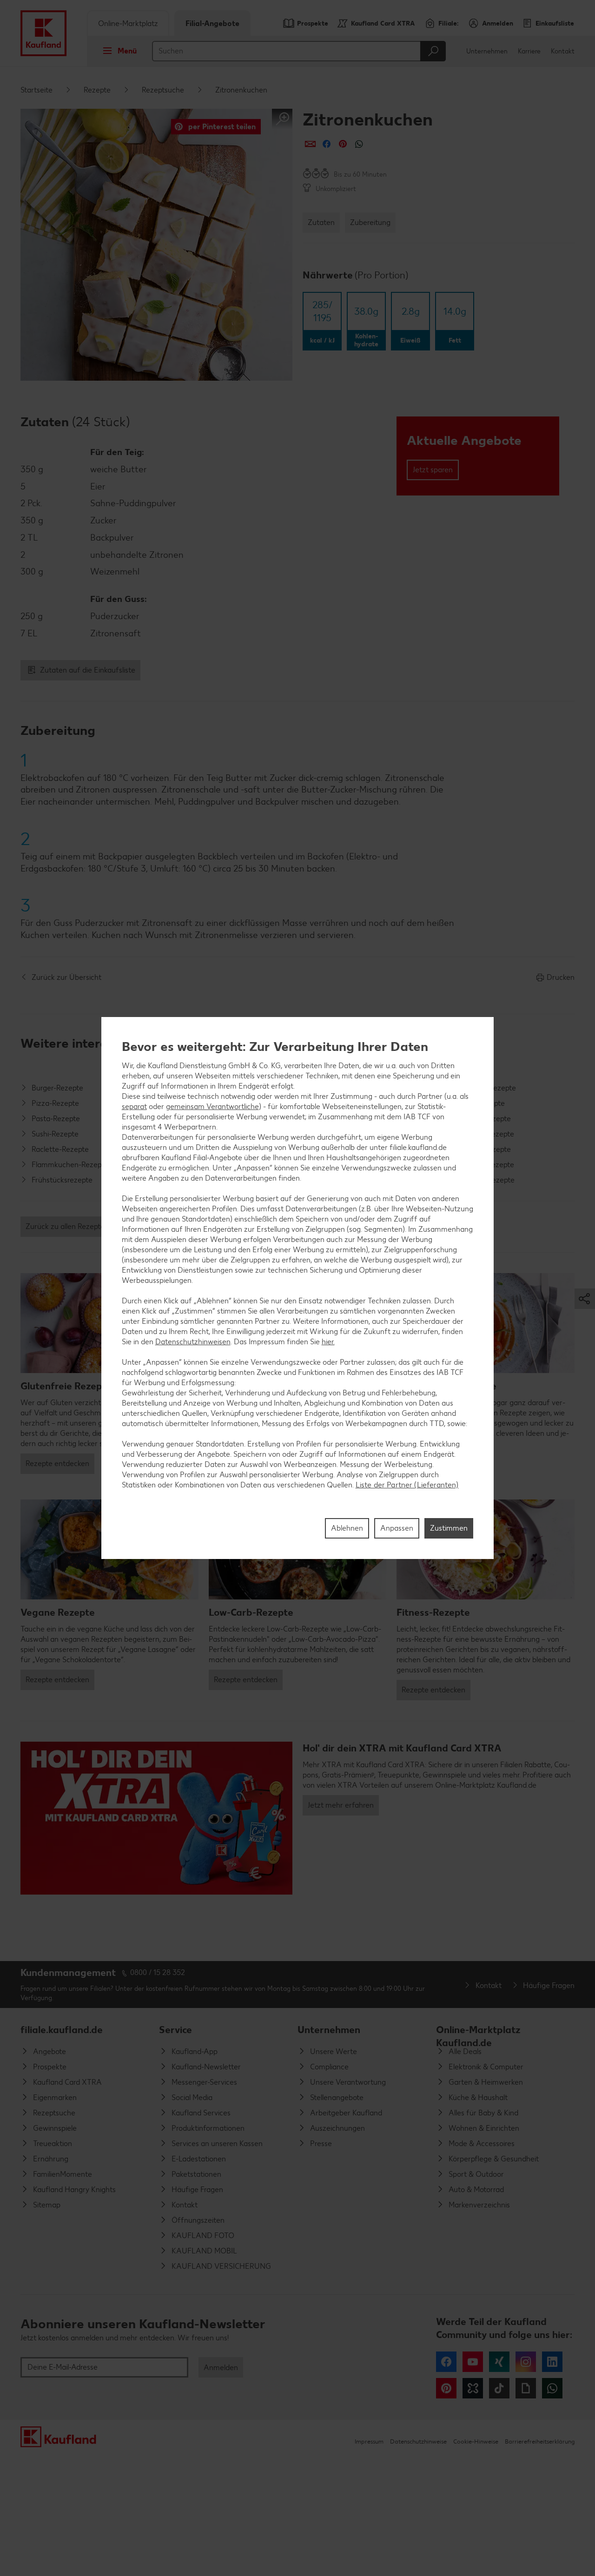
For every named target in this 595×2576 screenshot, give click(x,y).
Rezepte (97, 90)
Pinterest (446, 2388)
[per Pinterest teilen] (343, 144)
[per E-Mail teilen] (310, 144)
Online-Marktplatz (128, 23)
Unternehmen (487, 51)
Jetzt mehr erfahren (341, 1805)
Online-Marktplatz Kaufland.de (478, 2034)
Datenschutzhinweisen (193, 1342)
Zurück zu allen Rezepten (67, 1226)
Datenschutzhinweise (418, 2441)
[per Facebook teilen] (327, 144)
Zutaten (321, 222)
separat (134, 1106)
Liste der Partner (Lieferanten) (407, 1485)
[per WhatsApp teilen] (359, 144)
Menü (127, 51)
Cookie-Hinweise (476, 2441)
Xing (499, 2362)
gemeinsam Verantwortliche (212, 1106)
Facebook (446, 2362)
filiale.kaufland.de (62, 2030)
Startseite (36, 90)
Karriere (529, 51)
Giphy (526, 2388)
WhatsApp (552, 2388)
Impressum (369, 2441)
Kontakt (563, 51)
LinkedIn (552, 2362)
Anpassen (397, 1528)
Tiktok (499, 2388)
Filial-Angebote (212, 23)
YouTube (473, 2362)
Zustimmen (449, 1528)
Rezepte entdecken (57, 1463)
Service (175, 2030)
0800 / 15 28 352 (158, 1972)
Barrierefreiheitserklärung (540, 2441)
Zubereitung (370, 222)
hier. (328, 1342)
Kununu (473, 2388)
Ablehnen (347, 1528)
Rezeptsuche (163, 90)
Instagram (526, 2362)
